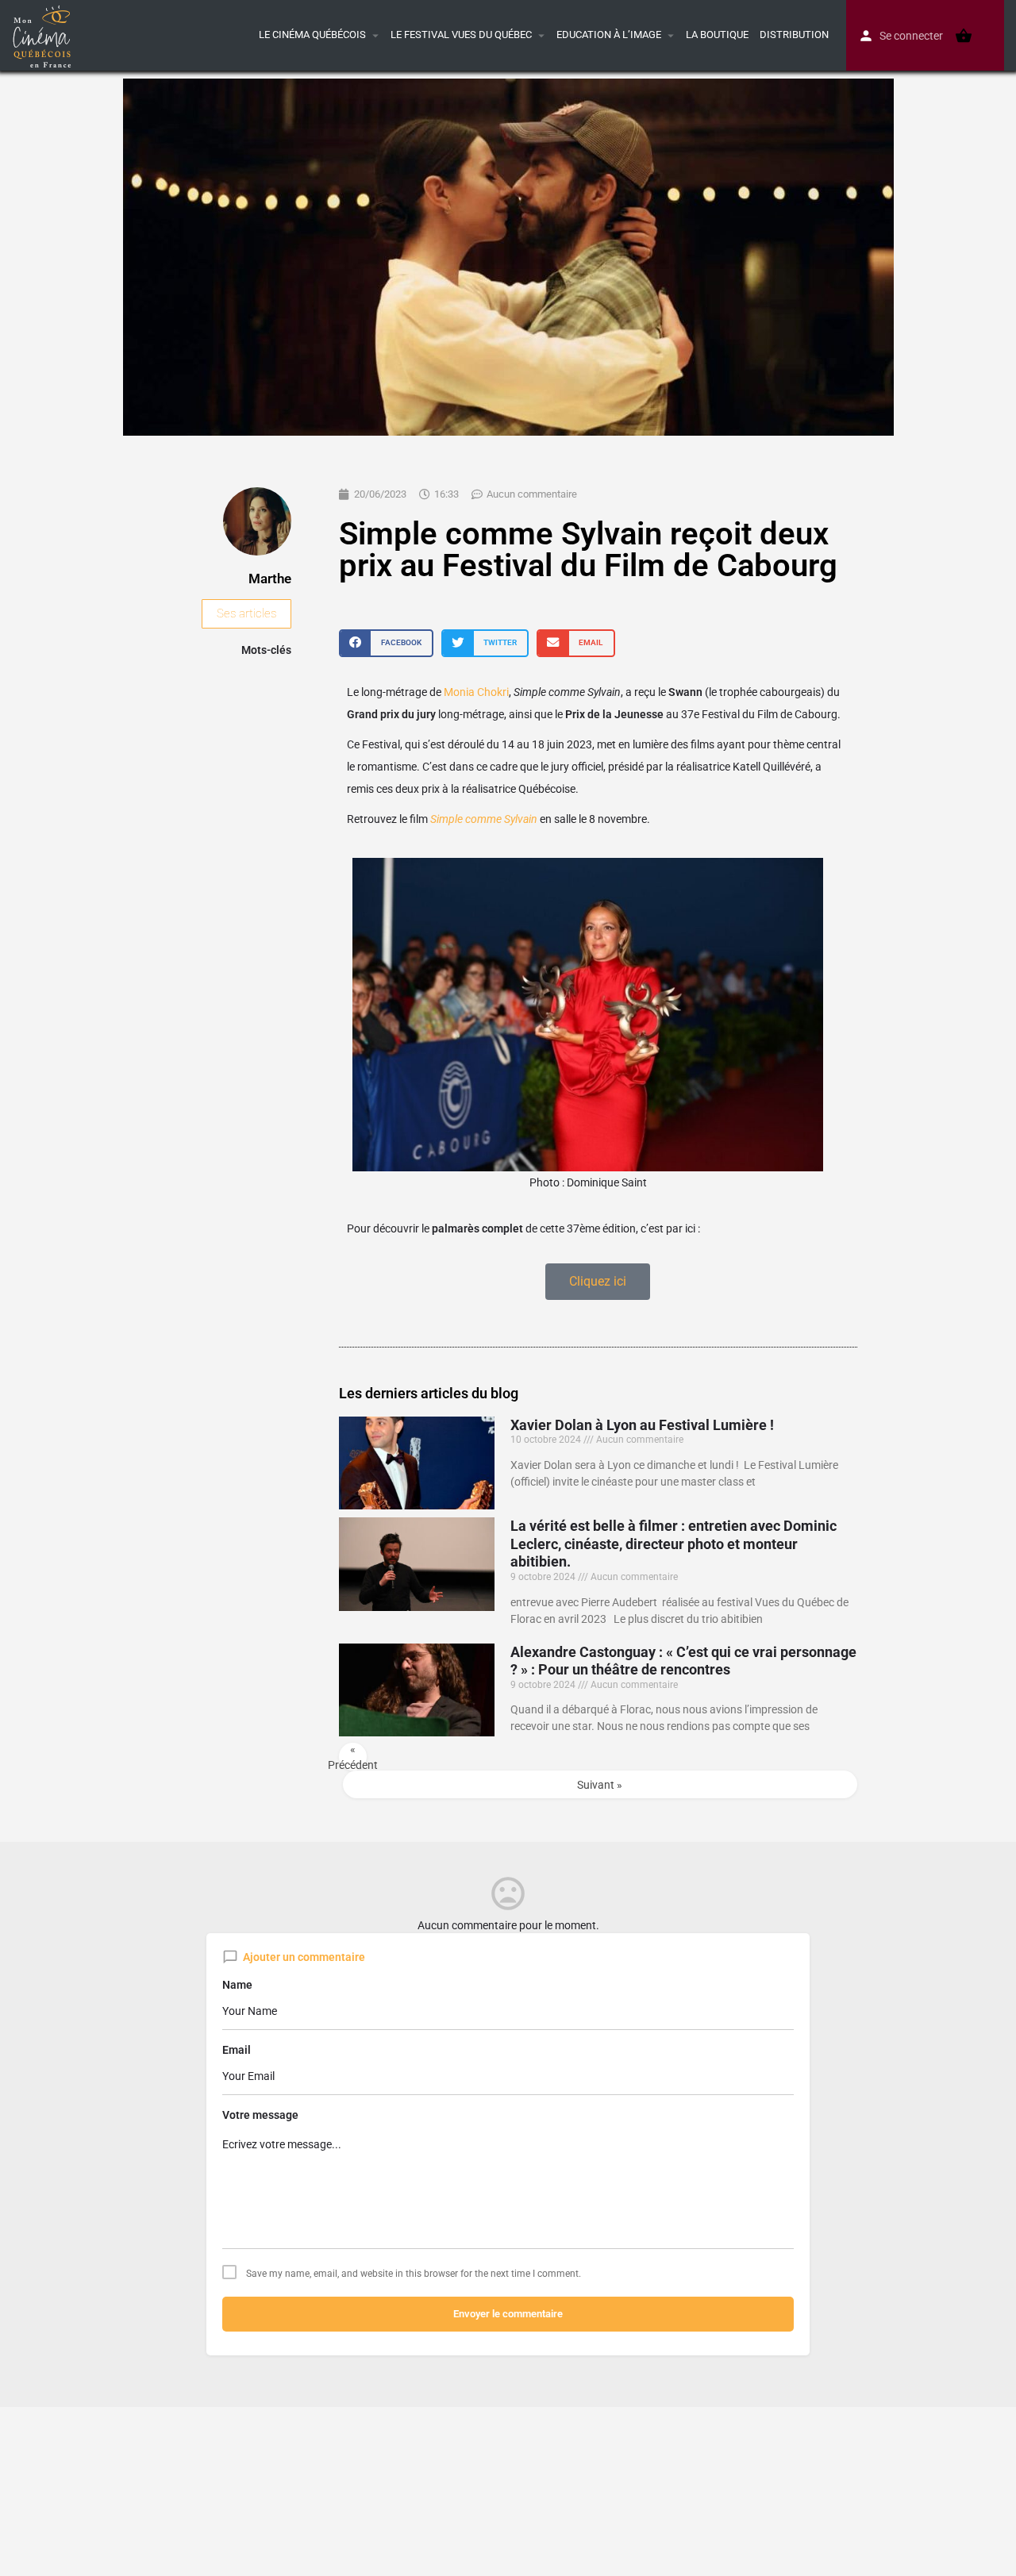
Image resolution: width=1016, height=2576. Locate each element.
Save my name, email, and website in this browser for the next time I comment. (414, 2274)
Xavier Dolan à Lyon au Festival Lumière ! (642, 1425)
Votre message (260, 2115)
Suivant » (600, 1785)
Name (237, 1985)
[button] (386, 643)
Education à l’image (609, 35)
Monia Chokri (475, 692)
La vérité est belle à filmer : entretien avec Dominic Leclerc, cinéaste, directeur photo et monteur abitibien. (673, 1544)
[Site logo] (44, 34)
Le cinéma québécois (312, 35)
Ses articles (246, 613)
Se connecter (911, 36)
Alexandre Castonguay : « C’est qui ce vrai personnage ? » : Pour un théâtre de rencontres (683, 1661)
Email (237, 2050)
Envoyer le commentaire (508, 2314)
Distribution (794, 35)
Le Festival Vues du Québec (461, 35)
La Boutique (717, 35)
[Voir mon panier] (964, 36)
